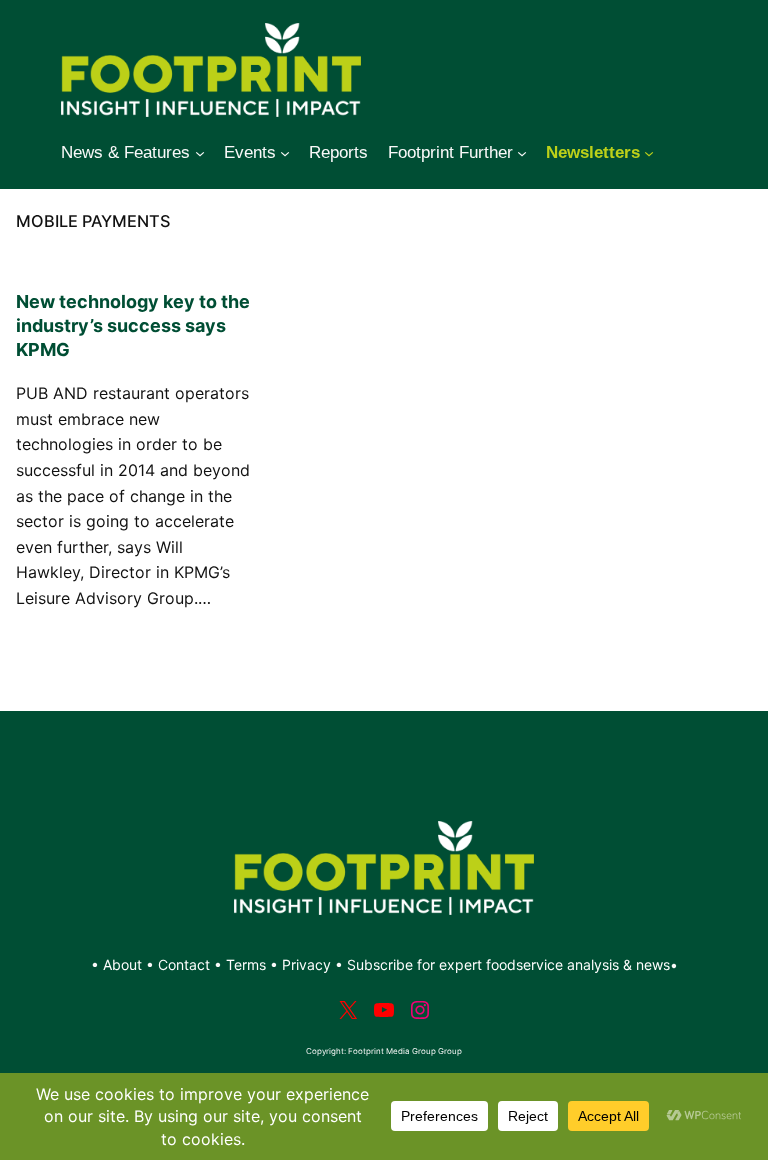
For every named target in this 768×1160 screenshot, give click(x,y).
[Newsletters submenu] (649, 153)
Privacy (306, 964)
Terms (246, 964)
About (124, 964)
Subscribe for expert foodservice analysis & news (508, 964)
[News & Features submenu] (200, 153)
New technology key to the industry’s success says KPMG (133, 325)
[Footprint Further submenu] (522, 153)
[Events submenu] (285, 153)
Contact (186, 964)
